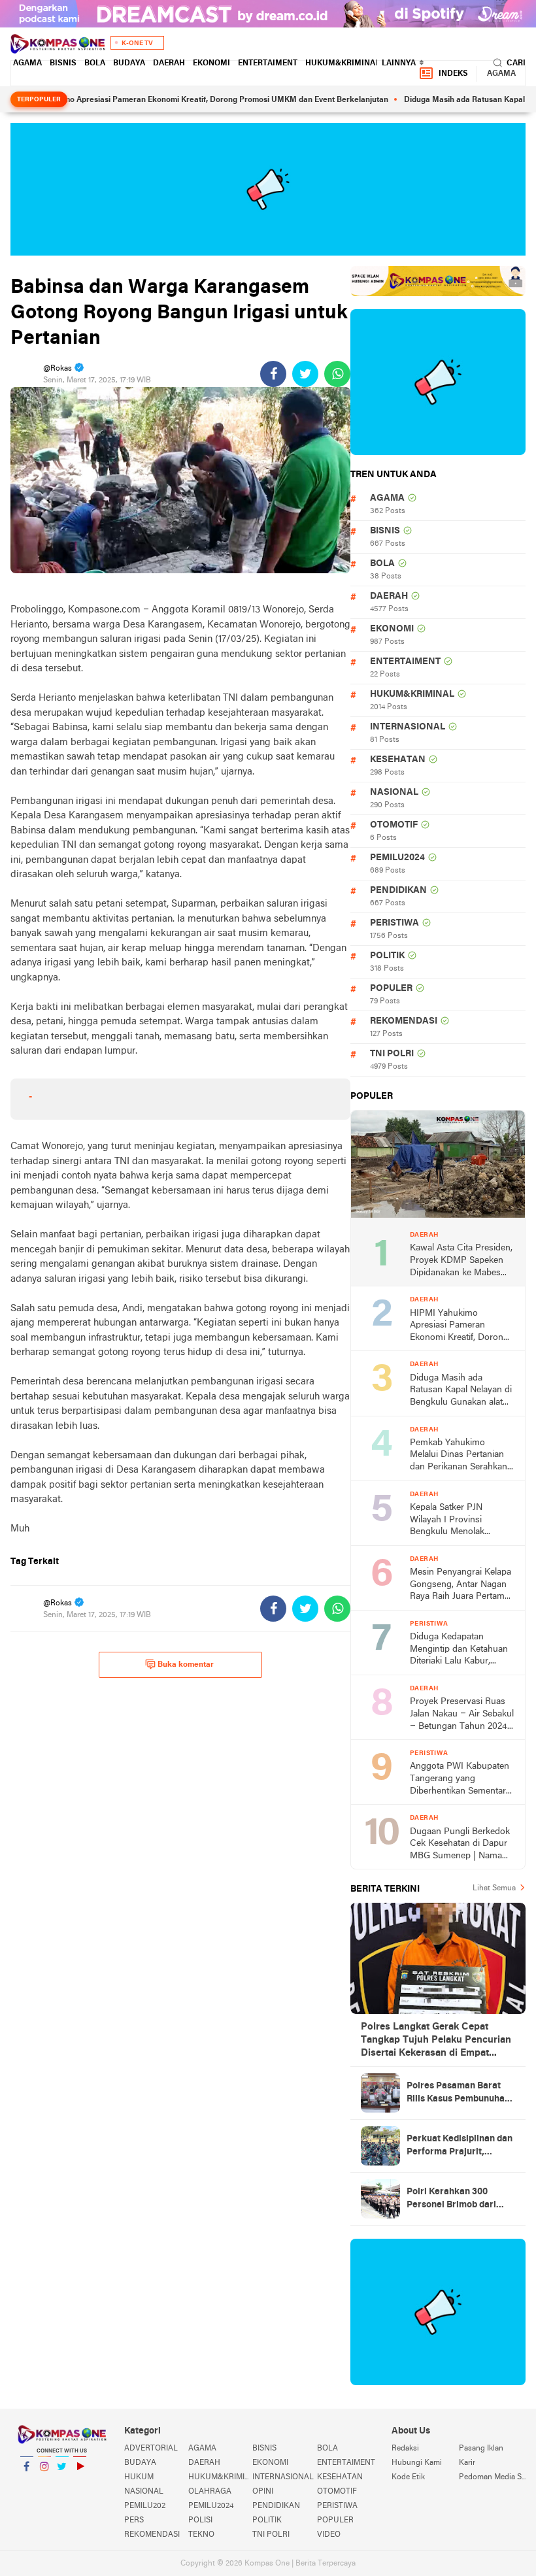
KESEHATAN (398, 760)
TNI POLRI (392, 1054)
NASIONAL (394, 793)
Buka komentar (186, 1665)
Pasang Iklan (481, 2449)
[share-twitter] (305, 374)
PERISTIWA (394, 923)
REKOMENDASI (404, 1021)
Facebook (27, 2483)
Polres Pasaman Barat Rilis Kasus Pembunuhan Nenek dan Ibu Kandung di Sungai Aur (458, 2094)
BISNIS (63, 63)
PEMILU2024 (397, 858)
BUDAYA (129, 63)
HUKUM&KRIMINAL (343, 63)
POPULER (391, 989)
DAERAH (169, 63)
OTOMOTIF (394, 825)
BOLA (95, 63)
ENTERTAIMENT (268, 63)
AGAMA (27, 63)
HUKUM (139, 2477)
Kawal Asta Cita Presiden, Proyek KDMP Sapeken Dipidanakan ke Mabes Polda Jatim (461, 1261)
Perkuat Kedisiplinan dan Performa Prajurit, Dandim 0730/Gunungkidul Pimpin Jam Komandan (460, 2147)
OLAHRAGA (210, 2492)
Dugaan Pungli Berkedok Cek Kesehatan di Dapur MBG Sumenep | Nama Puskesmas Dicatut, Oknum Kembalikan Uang (461, 1845)
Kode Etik (408, 2477)
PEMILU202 (145, 2506)
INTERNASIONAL (408, 727)
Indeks (453, 74)
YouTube (80, 2483)
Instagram (44, 2483)
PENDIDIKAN (398, 891)
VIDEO (329, 2535)
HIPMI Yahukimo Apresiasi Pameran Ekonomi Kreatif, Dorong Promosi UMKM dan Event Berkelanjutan (459, 1327)
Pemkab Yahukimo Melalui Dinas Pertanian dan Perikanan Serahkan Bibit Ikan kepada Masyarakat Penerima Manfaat (459, 1456)
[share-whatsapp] (337, 374)
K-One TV (137, 43)
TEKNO (201, 2535)
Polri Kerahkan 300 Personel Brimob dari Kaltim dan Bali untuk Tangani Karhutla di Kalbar (451, 2200)
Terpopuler (39, 100)
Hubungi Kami (417, 2463)
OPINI (263, 2492)
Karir (467, 2463)
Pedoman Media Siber (492, 2477)
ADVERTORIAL (151, 2449)
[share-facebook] (273, 374)
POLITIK (387, 956)
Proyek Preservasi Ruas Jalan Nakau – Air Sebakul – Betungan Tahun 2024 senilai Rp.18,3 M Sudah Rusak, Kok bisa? (462, 1715)
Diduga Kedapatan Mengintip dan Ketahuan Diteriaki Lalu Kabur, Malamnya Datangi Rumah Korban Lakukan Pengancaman (459, 1650)
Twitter (62, 2483)
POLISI (200, 2520)
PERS (134, 2520)
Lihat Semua (494, 1888)
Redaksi (405, 2449)
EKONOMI (211, 63)
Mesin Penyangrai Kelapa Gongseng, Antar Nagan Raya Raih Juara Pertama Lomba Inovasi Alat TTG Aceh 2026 (461, 1585)
